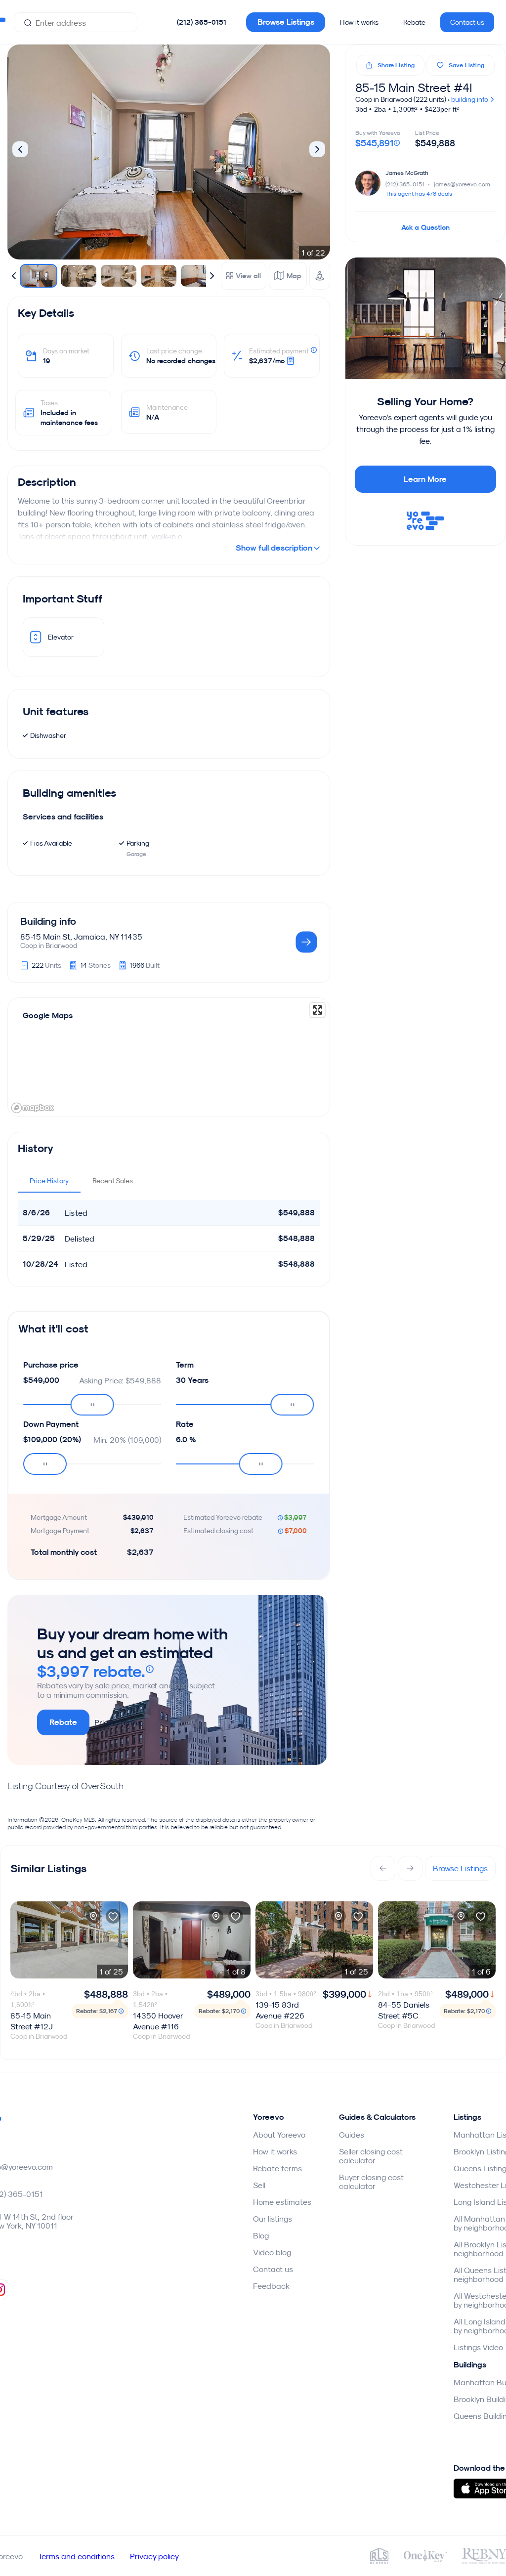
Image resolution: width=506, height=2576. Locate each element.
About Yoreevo (279, 2135)
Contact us (467, 22)
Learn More (425, 479)
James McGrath (407, 173)
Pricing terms (118, 1722)
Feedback (271, 2286)
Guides (352, 2135)
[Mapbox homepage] (33, 1108)
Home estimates (282, 2202)
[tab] (49, 1181)
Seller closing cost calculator (371, 2156)
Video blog (272, 2252)
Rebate (414, 22)
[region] (169, 1057)
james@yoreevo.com (462, 184)
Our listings (273, 2219)
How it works (359, 22)
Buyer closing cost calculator (371, 2182)
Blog (261, 2235)
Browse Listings (286, 22)
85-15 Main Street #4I (414, 87)
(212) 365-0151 (202, 22)
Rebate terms (277, 2168)
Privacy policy (154, 2556)
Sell (259, 2185)
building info (470, 99)
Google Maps (48, 1015)
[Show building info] (306, 943)
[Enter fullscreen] (317, 1010)
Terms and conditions (76, 2556)
